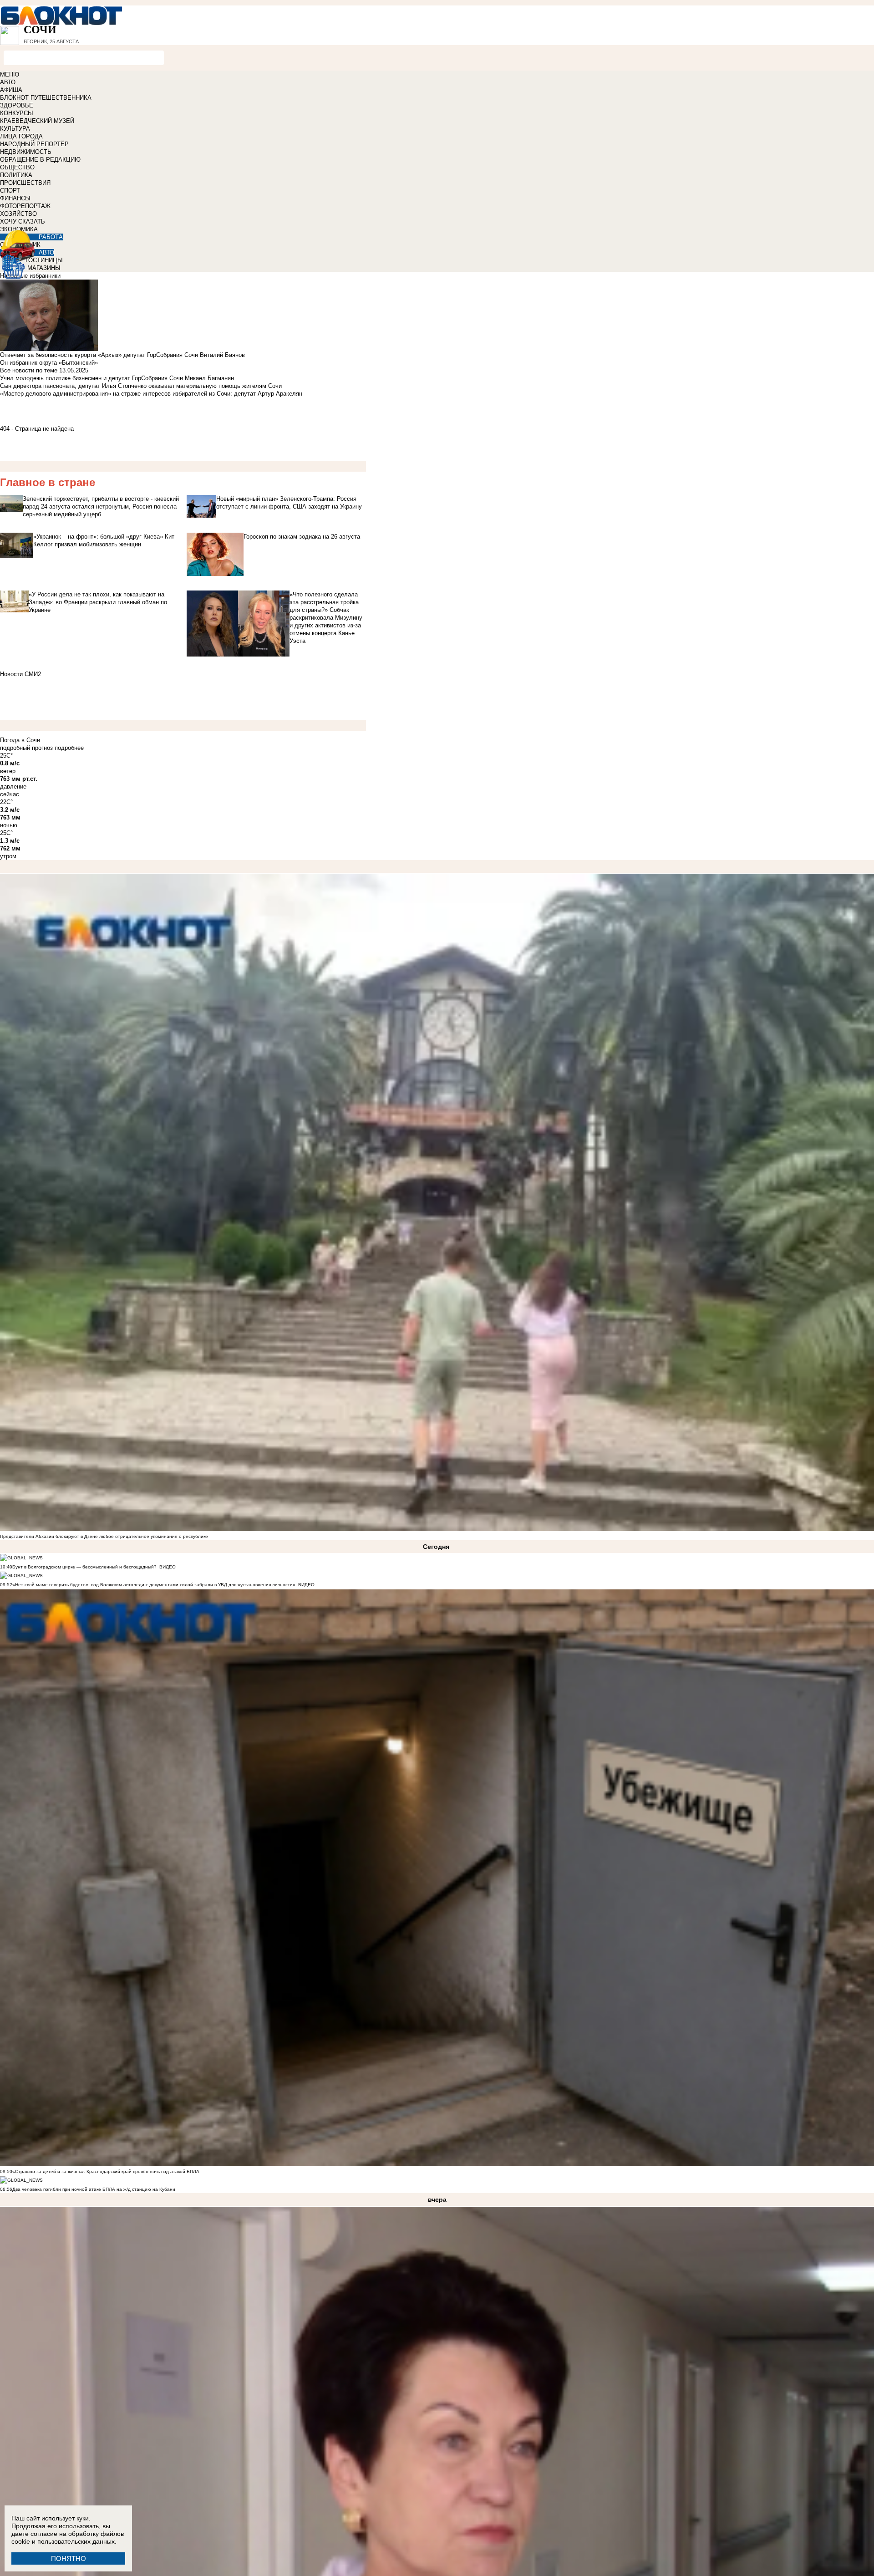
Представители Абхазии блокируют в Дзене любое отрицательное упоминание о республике (104, 1536)
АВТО (8, 82)
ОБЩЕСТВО (17, 167)
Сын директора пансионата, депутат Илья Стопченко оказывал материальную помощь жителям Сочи (141, 386)
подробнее (69, 748)
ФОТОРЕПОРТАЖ (25, 206)
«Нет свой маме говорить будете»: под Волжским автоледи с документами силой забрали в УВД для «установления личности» (154, 1585)
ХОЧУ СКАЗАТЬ (23, 221)
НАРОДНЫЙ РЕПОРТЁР (34, 144)
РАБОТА (51, 237)
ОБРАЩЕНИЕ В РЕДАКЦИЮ (40, 160)
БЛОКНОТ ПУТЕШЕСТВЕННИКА (46, 98)
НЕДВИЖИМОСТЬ (26, 152)
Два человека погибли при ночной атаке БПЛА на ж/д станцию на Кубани (94, 2189)
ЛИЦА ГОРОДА (21, 136)
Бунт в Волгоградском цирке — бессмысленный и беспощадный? (84, 1567)
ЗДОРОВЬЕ (17, 105)
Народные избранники (30, 276)
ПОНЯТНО (69, 2558)
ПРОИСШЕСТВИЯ (25, 183)
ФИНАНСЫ (15, 198)
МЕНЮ (10, 74)
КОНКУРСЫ (17, 113)
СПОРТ (10, 191)
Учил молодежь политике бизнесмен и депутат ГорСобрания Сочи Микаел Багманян (117, 378)
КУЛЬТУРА (15, 129)
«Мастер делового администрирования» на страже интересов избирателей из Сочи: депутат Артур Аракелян (151, 394)
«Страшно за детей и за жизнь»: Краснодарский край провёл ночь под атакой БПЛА (106, 2171)
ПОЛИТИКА (16, 175)
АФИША (11, 90)
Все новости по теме (29, 370)
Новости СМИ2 (20, 674)
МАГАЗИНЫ (44, 268)
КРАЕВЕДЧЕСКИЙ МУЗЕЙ (37, 121)
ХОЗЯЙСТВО (18, 214)
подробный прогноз (26, 748)
